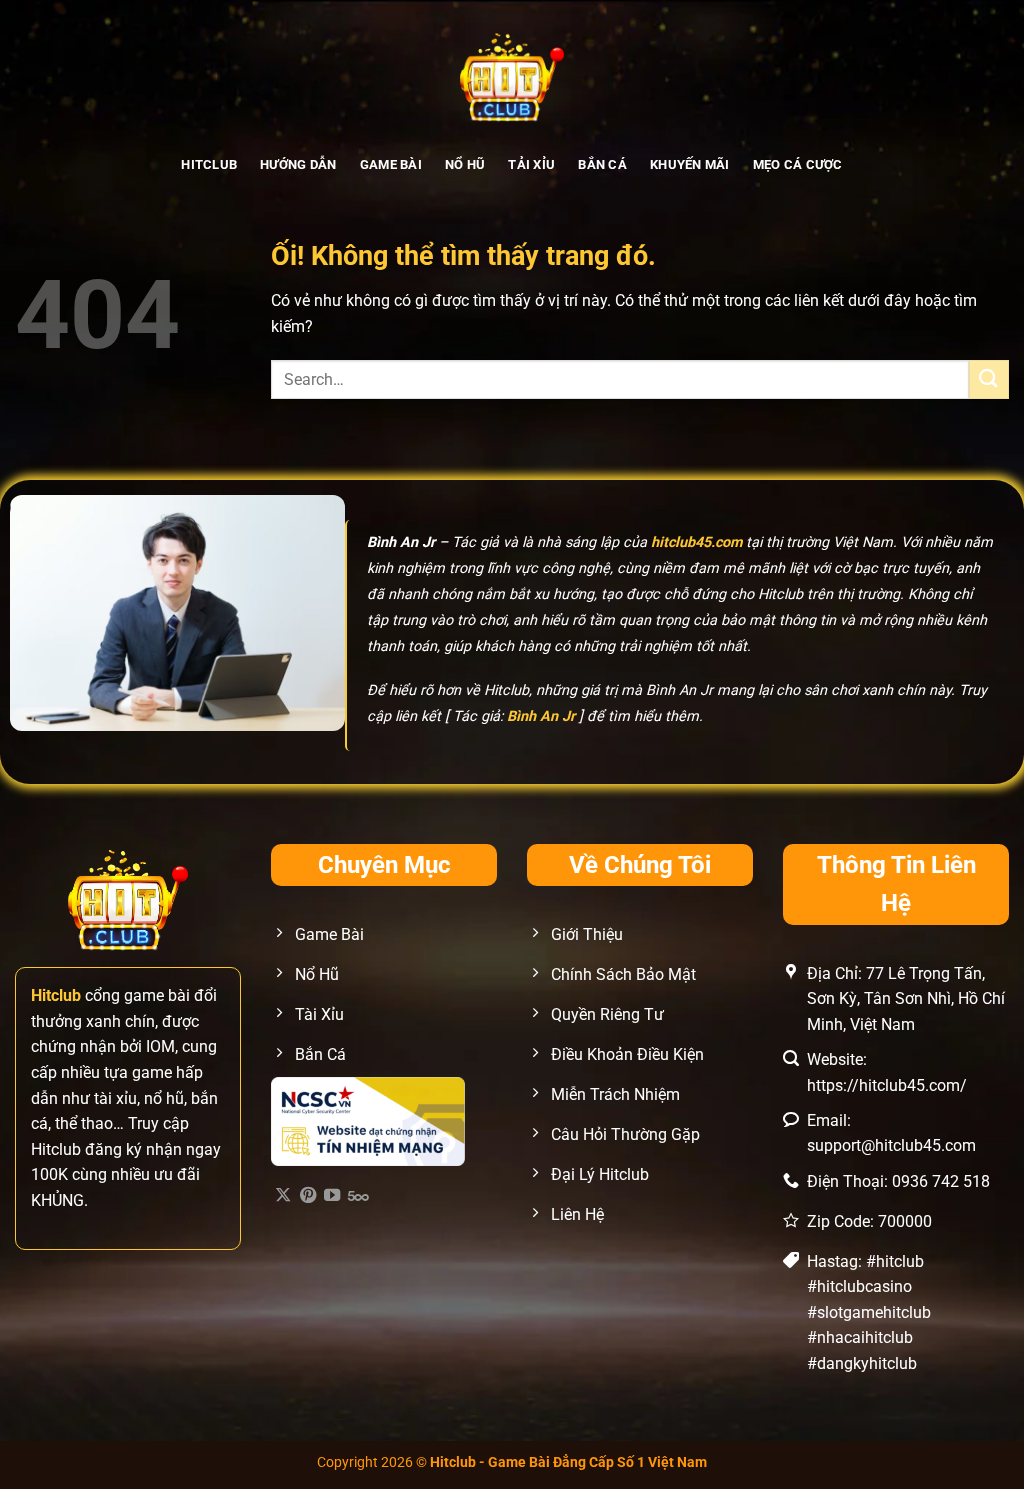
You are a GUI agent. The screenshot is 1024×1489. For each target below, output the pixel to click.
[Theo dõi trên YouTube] (332, 1196)
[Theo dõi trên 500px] (358, 1196)
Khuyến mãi (690, 164)
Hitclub (209, 164)
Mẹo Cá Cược (798, 164)
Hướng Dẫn (298, 164)
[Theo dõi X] (283, 1196)
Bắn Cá (602, 164)
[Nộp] (989, 379)
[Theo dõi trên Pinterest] (308, 1196)
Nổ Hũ (465, 164)
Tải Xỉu (531, 164)
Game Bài (391, 164)
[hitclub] (512, 75)
